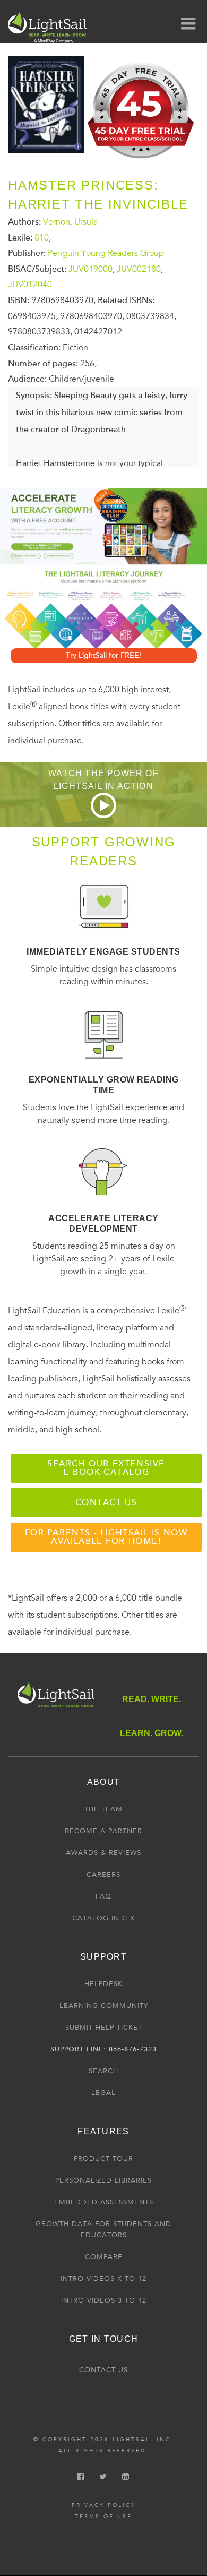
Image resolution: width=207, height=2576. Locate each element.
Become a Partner (103, 1831)
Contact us (106, 1502)
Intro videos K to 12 (103, 2279)
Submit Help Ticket (104, 2028)
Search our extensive (106, 1468)
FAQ (103, 1896)
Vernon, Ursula (70, 222)
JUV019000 (90, 269)
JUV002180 (139, 269)
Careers (103, 1875)
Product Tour (103, 2159)
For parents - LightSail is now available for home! (106, 1537)
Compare (104, 2257)
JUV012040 (30, 285)
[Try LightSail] (142, 162)
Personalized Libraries (103, 2180)
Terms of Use (103, 2517)
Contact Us (103, 2370)
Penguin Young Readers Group (106, 253)
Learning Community (104, 2006)
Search (103, 2071)
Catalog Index (103, 1918)
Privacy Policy (104, 2505)
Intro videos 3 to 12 (104, 2300)
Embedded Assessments (104, 2202)
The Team (103, 1809)
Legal (103, 2093)
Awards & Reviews (103, 1853)
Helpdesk (103, 1984)
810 (42, 237)
